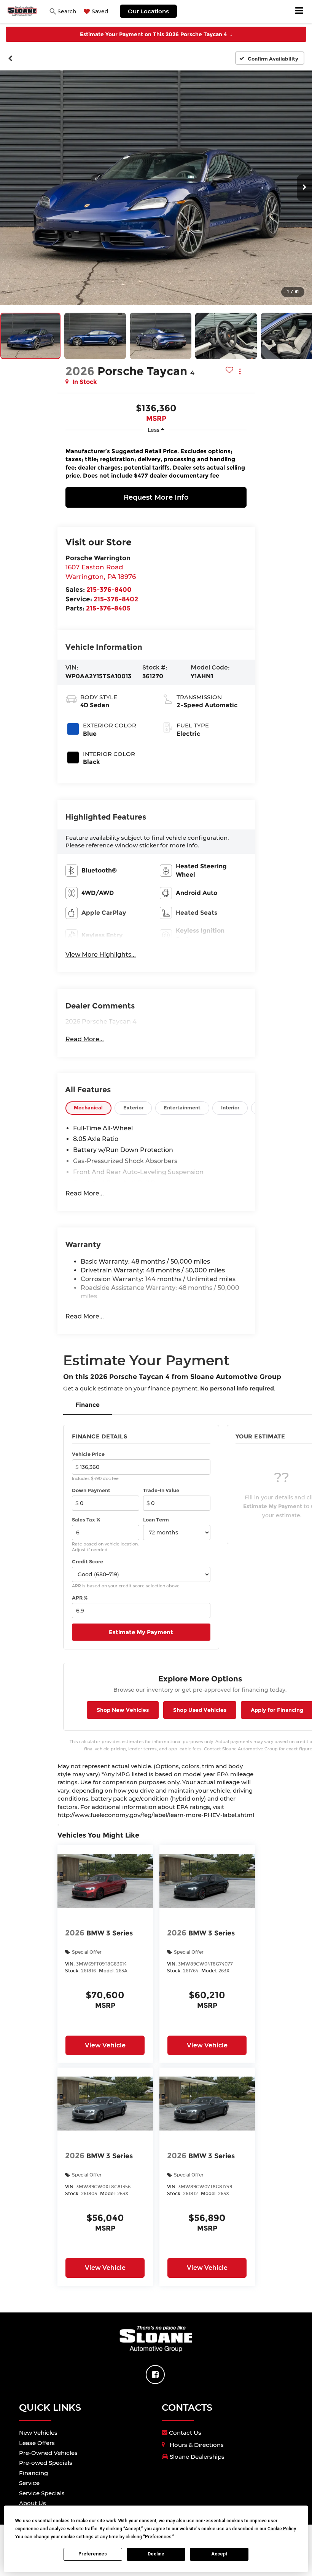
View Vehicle (105, 2045)
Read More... (85, 1039)
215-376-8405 (108, 608)
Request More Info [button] (156, 497)
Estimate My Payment (141, 1632)
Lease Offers (37, 2443)
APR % (80, 1598)
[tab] (88, 1108)
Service (29, 2483)
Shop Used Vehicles (200, 1710)
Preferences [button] (158, 2537)
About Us (33, 2503)
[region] (156, 462)
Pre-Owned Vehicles (48, 2453)
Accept (219, 2554)
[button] (10, 58)
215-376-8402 (116, 599)
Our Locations (148, 11)
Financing (33, 2473)
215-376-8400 (109, 589)
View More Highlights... (101, 955)
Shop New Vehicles (123, 1710)
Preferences (93, 2554)
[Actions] (240, 371)
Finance (88, 1405)
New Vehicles (38, 2433)
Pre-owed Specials (46, 2463)
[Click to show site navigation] (299, 11)
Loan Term (156, 1520)
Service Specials (42, 2493)
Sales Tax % (86, 1520)
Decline (156, 2554)
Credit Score (88, 1561)
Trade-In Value (161, 1490)
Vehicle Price (88, 1454)
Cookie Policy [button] (282, 2529)
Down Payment (91, 1490)
